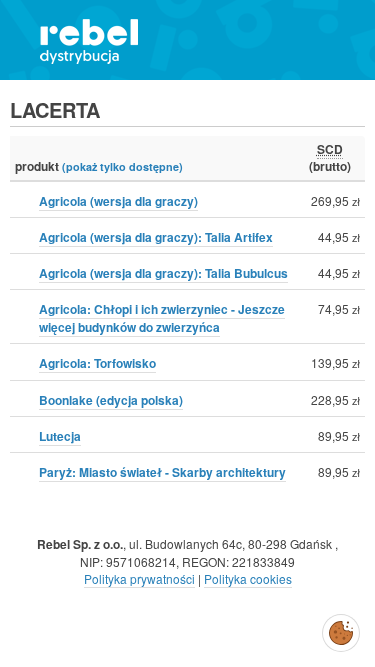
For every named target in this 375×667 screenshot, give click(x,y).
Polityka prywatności (139, 578)
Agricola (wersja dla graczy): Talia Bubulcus (163, 273)
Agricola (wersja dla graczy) (118, 201)
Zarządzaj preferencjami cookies (341, 629)
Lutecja (60, 436)
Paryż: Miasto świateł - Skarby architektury (162, 472)
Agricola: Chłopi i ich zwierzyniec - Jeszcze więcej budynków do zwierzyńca (162, 318)
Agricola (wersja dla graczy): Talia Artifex (156, 237)
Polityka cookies (248, 578)
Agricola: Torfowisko (97, 363)
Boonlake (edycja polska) (111, 400)
